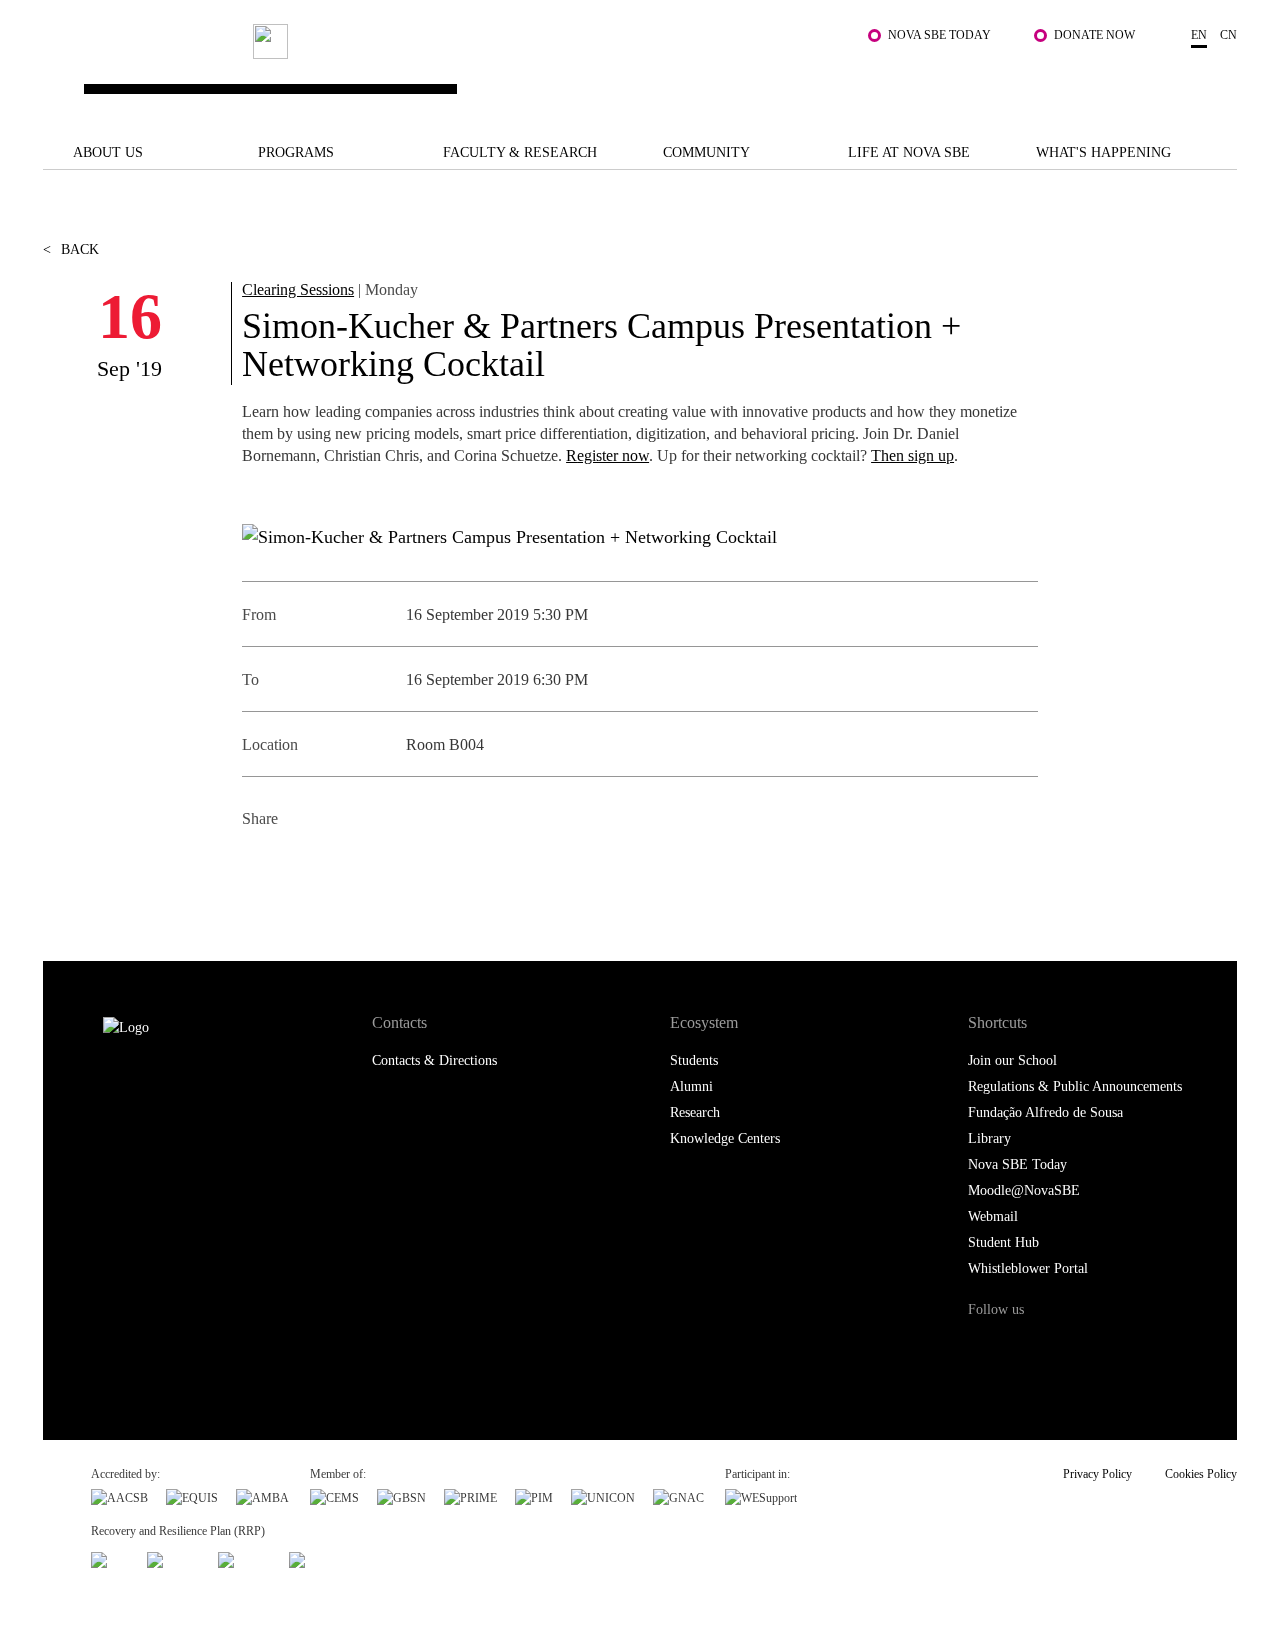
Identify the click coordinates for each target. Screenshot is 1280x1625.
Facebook (259, 867)
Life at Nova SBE (909, 152)
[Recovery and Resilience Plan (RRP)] (173, 1557)
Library (989, 1138)
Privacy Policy (1097, 1474)
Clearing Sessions (298, 289)
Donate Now (1094, 35)
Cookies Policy (1201, 1474)
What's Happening (1103, 152)
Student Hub (1003, 1242)
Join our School (1012, 1060)
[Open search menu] (1217, 79)
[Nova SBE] (538, 69)
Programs (296, 152)
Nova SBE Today (939, 35)
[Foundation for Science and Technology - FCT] (110, 1557)
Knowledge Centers (725, 1138)
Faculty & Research (520, 152)
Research (695, 1112)
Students (694, 1060)
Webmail (993, 1216)
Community (706, 152)
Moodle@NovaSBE (1024, 1190)
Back (71, 249)
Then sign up (912, 455)
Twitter (304, 867)
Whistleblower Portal (1028, 1268)
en (1199, 35)
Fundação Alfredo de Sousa (1045, 1112)
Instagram (1066, 1347)
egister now (613, 455)
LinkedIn (349, 867)
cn (1228, 35)
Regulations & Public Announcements (1075, 1086)
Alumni (691, 1086)
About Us (108, 152)
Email (394, 867)
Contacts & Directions (434, 1060)
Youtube (1147, 1347)
